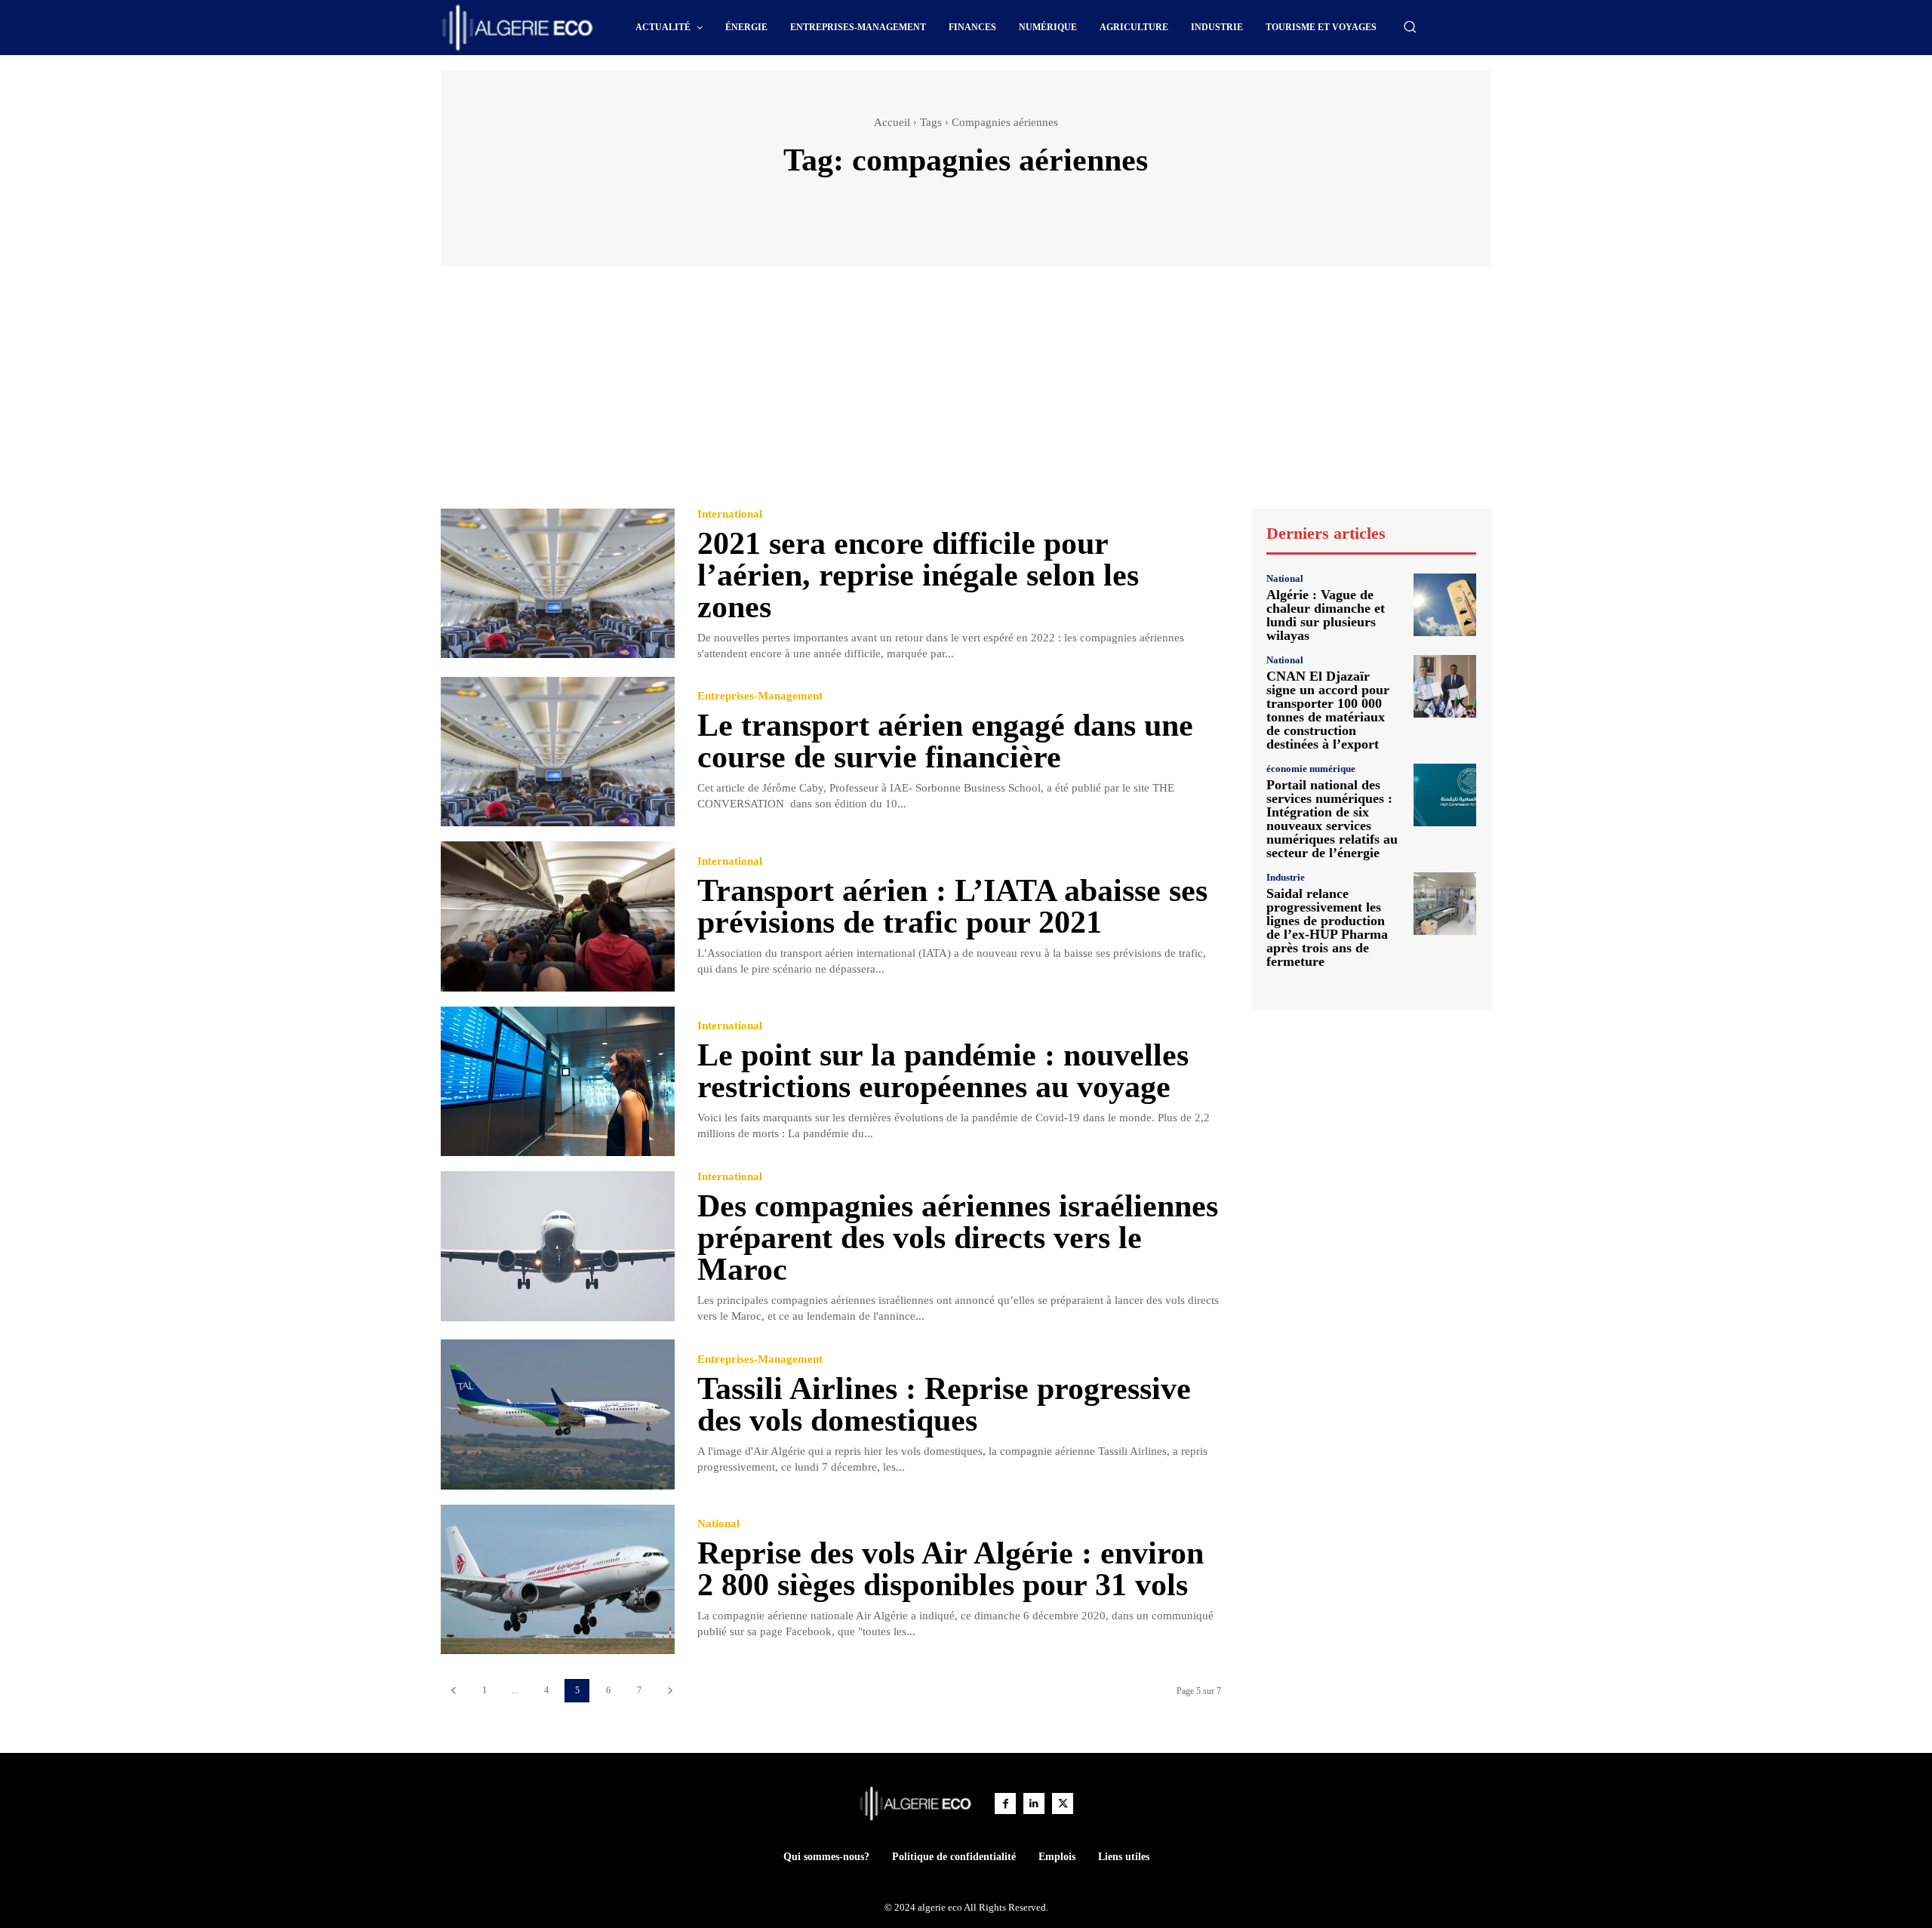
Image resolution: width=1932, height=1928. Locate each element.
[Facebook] (1005, 1803)
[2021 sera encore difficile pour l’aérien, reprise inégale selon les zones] (558, 584)
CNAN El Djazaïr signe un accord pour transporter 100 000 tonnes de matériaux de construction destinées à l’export (1328, 710)
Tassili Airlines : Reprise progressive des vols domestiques (944, 1404)
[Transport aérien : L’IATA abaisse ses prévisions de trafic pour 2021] (558, 916)
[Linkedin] (1034, 1803)
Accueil (892, 122)
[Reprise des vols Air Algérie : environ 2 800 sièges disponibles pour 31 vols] (558, 1580)
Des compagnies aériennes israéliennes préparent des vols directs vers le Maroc (958, 1238)
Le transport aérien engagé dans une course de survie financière (945, 741)
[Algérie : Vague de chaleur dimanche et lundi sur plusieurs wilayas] (1445, 605)
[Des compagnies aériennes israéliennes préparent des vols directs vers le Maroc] (558, 1246)
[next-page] (670, 1691)
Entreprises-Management (760, 696)
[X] (1063, 1803)
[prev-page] (453, 1691)
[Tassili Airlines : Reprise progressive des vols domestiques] (558, 1414)
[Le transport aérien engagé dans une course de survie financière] (558, 752)
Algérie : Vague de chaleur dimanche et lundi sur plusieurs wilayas (1326, 615)
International (730, 514)
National (718, 1524)
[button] (1410, 26)
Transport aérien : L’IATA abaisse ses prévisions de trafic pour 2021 (952, 906)
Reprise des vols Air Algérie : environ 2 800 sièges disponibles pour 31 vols (951, 1569)
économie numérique (1311, 769)
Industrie (1286, 877)
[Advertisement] (966, 395)
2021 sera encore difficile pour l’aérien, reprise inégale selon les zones (918, 575)
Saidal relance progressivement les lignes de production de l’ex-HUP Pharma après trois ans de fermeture (1327, 927)
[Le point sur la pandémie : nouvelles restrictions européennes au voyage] (558, 1082)
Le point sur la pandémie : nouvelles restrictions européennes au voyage (943, 1071)
